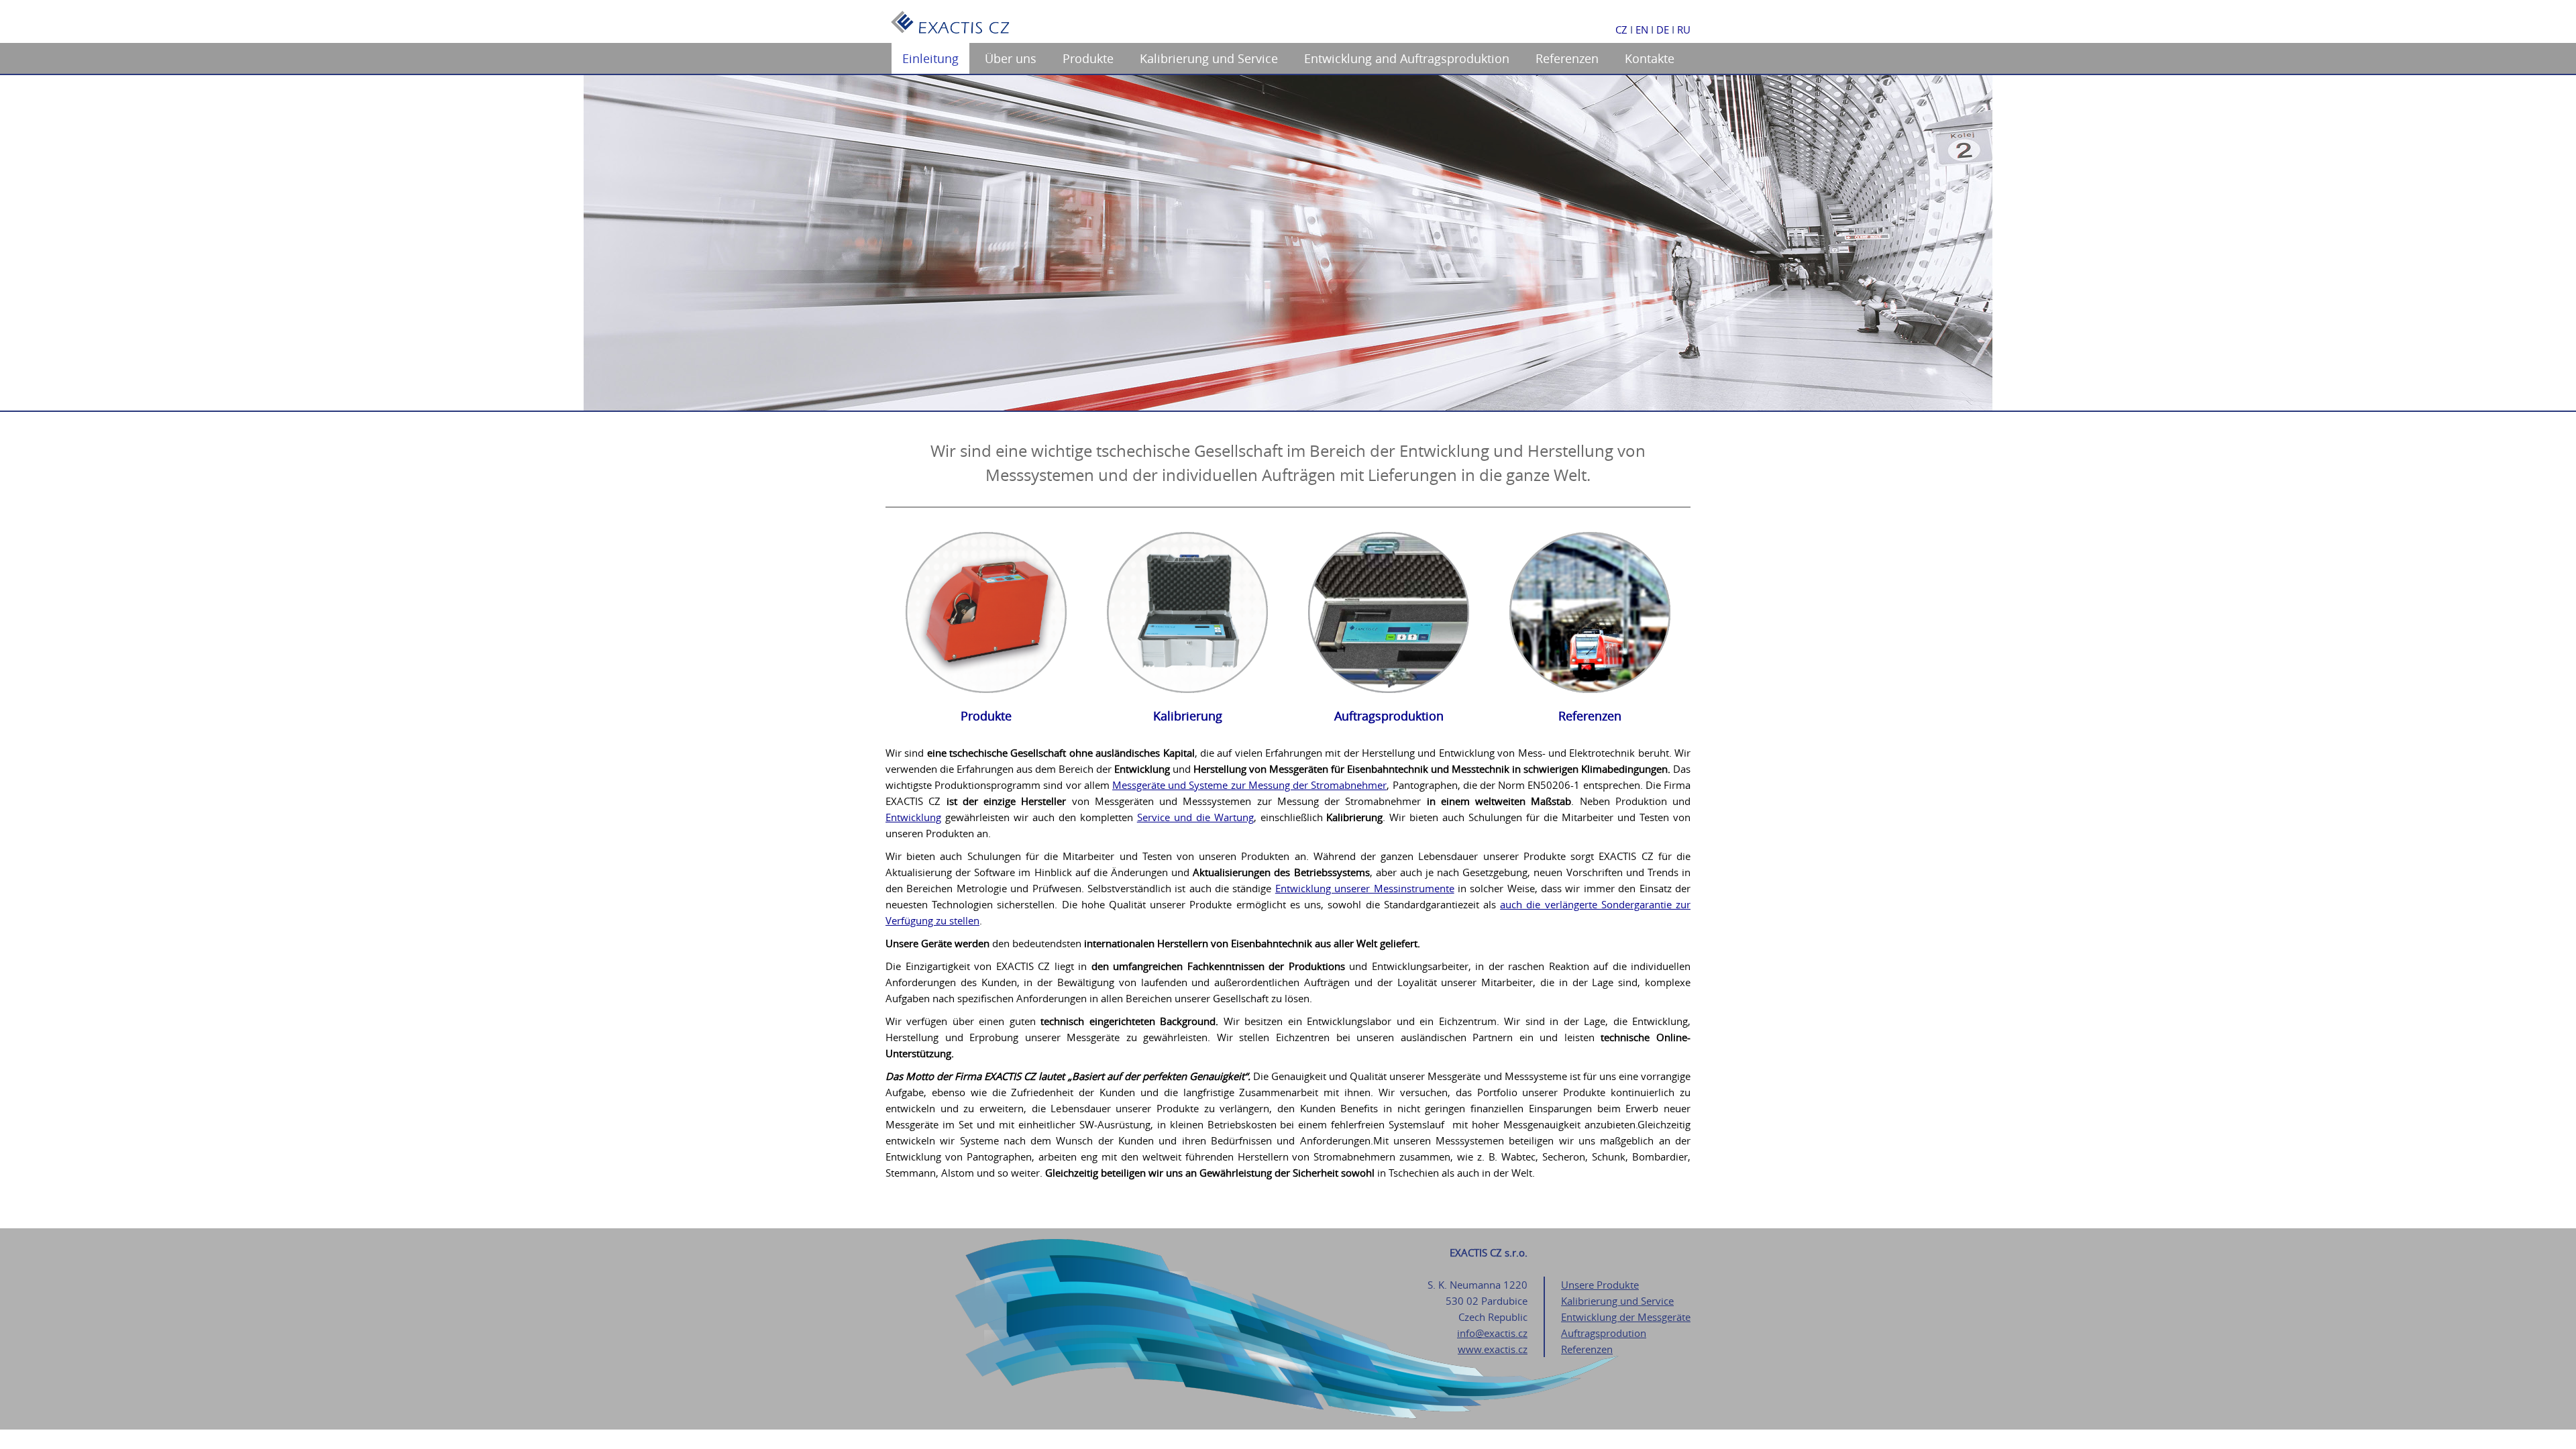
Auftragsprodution (1604, 1333)
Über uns (1011, 58)
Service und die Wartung (1195, 817)
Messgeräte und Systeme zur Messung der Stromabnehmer (1249, 785)
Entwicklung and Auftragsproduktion (1407, 58)
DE (1663, 30)
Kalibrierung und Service (1209, 58)
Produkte (1088, 58)
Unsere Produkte (1600, 1285)
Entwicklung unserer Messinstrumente (1365, 888)
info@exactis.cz (1492, 1333)
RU (1684, 30)
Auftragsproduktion (1389, 716)
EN (1642, 30)
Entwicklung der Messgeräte (1626, 1317)
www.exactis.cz (1493, 1349)
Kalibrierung (1188, 716)
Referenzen (1567, 58)
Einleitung (930, 58)
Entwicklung (913, 817)
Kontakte (1650, 58)
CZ (1621, 30)
